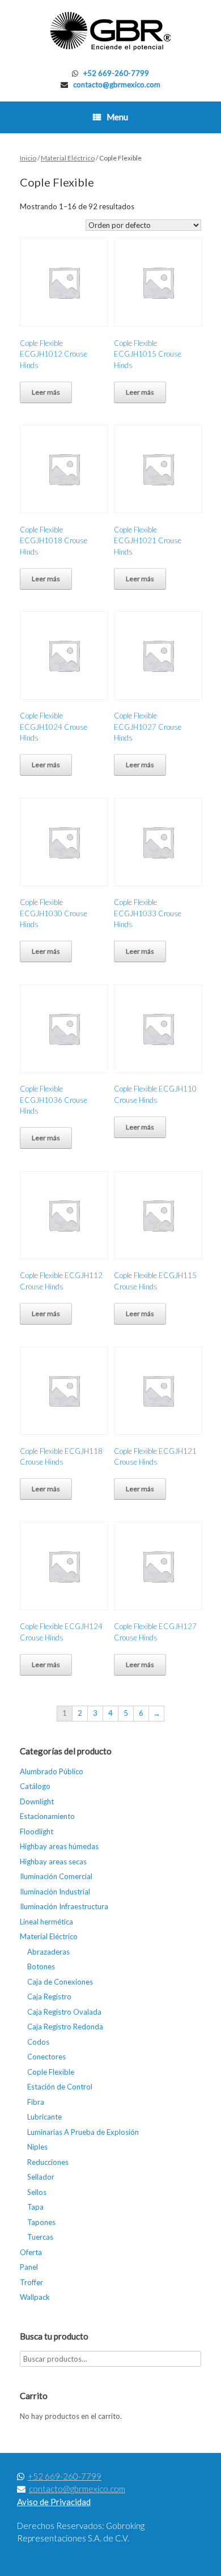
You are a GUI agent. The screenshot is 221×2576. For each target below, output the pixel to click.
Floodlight (37, 1831)
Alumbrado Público (52, 1771)
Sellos (37, 2192)
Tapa (35, 2207)
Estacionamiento (47, 1816)
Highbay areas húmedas (59, 1846)
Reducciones (48, 2162)
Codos (38, 2042)
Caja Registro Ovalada (64, 2012)
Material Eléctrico (68, 158)
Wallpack (35, 2297)
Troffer (31, 2282)
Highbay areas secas (53, 1862)
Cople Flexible (51, 2072)
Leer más (46, 392)
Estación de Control (60, 2087)
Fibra (36, 2102)
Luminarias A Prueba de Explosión (83, 2132)
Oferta (31, 2252)
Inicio (28, 158)
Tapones (41, 2222)
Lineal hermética (46, 1922)
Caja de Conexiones (60, 1982)
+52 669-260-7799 (116, 73)
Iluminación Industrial (55, 1892)
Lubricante (44, 2117)
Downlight (37, 1801)
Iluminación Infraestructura (64, 1906)
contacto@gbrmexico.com (117, 84)
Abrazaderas (48, 1952)
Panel (29, 2267)
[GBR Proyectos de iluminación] (110, 31)
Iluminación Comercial (56, 1876)
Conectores (46, 2057)
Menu (117, 117)
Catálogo (35, 1786)
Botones (41, 1966)
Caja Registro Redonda (65, 2027)
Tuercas (40, 2237)
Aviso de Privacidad (54, 2502)
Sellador (41, 2177)
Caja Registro (49, 1996)
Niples (37, 2147)
